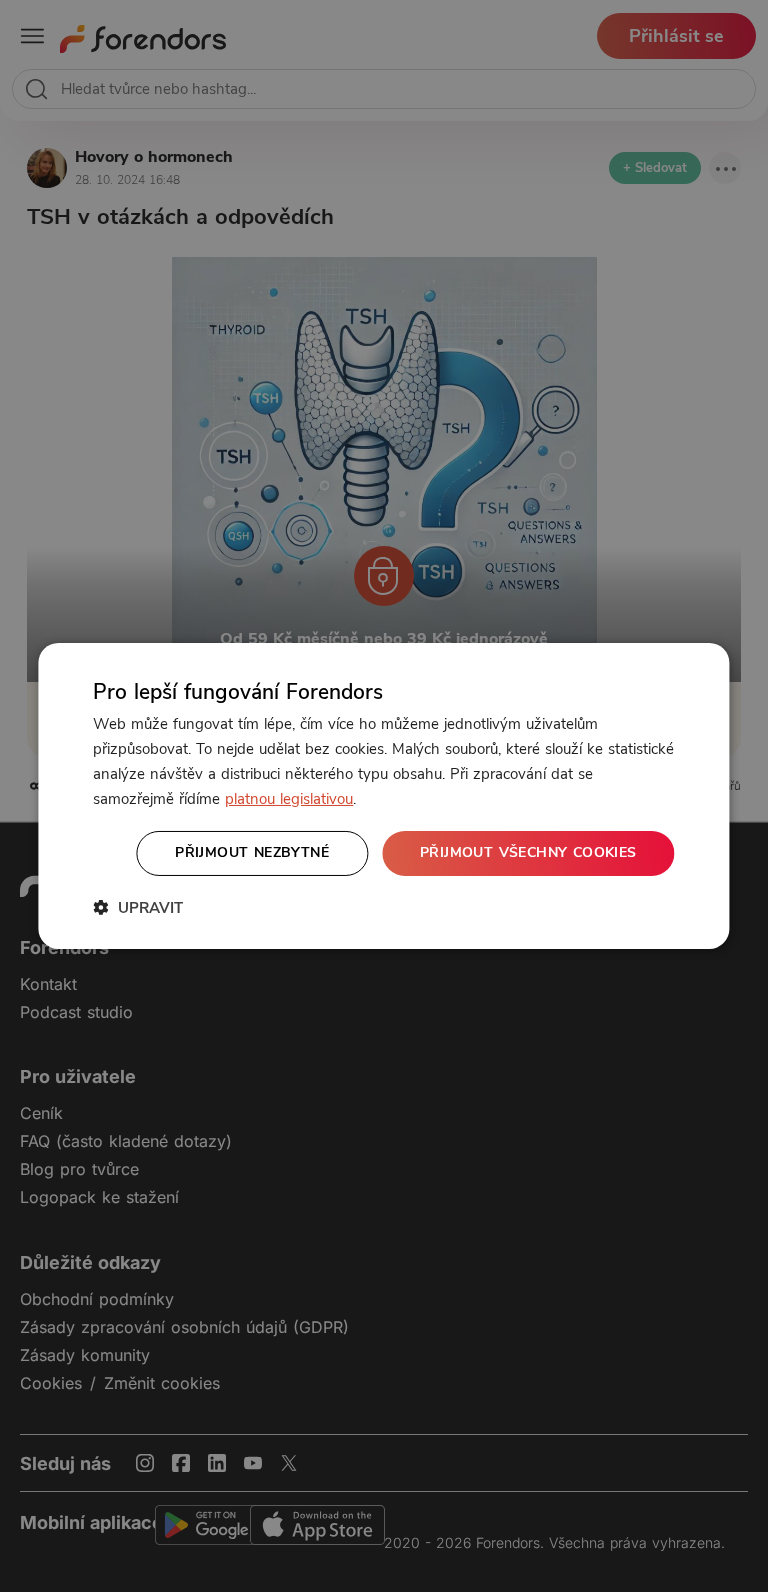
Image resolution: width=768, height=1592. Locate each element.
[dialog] (383, 796)
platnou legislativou (289, 799)
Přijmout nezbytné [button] (252, 852)
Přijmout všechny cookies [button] (528, 852)
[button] (138, 907)
